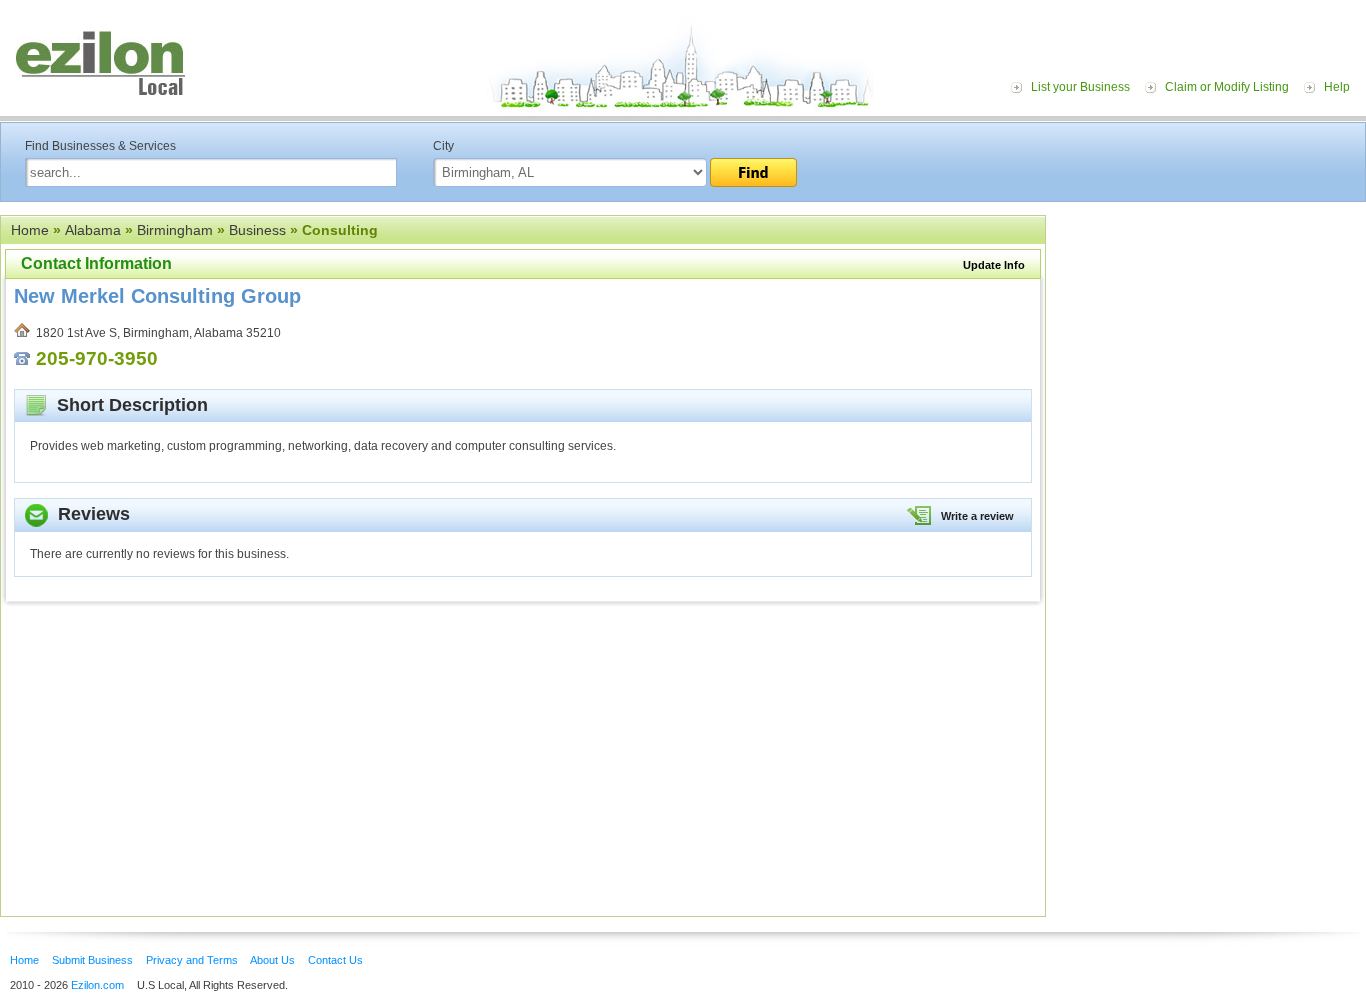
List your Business (1080, 87)
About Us (272, 960)
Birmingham (175, 230)
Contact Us (335, 960)
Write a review (977, 516)
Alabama (93, 230)
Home (30, 230)
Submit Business (92, 960)
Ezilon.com (97, 985)
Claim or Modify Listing (1227, 87)
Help (1337, 87)
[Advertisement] (1211, 338)
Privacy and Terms (192, 960)
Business (257, 230)
